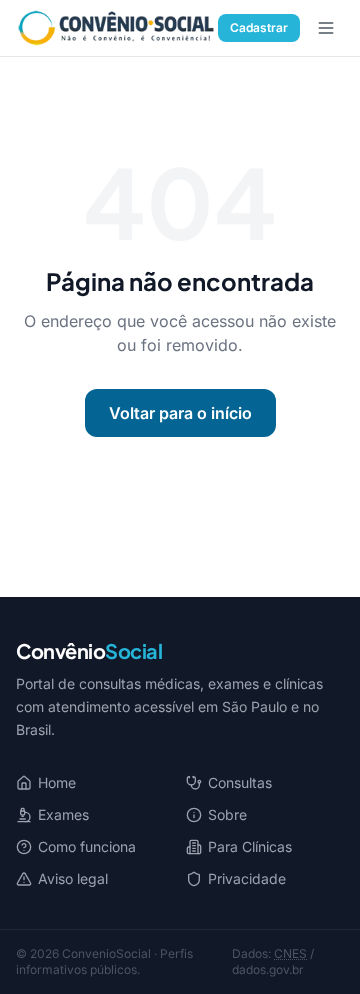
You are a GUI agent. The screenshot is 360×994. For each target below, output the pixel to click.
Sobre (227, 814)
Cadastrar (259, 27)
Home (57, 782)
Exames (63, 814)
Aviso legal (73, 878)
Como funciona (87, 846)
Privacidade (247, 878)
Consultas (240, 782)
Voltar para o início (180, 413)
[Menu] (326, 28)
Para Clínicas (250, 846)
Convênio (89, 650)
